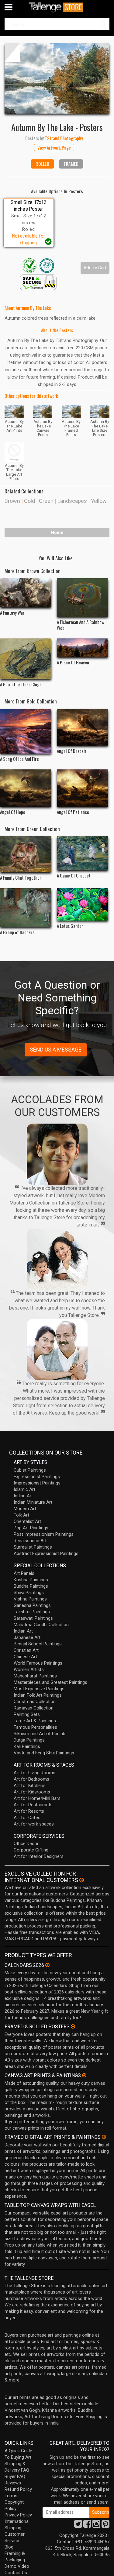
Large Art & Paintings (35, 1721)
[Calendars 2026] (47, 1965)
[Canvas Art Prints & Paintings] (84, 2075)
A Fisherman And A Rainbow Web (81, 625)
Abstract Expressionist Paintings (46, 1553)
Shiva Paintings (29, 1593)
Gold (29, 501)
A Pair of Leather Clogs (21, 684)
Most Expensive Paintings (39, 1689)
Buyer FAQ (15, 2476)
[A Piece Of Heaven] (83, 648)
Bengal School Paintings (38, 1644)
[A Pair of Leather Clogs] (26, 659)
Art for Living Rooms (35, 1773)
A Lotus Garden (70, 926)
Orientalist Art (27, 1521)
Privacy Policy (18, 2515)
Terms (11, 2496)
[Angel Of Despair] (83, 727)
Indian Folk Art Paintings (38, 1695)
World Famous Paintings (38, 1663)
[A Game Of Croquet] (83, 853)
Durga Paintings (29, 1740)
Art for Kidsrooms (32, 1792)
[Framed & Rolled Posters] (73, 2026)
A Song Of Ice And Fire (19, 759)
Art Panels (24, 1573)
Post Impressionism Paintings (44, 1534)
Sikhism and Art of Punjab (40, 1734)
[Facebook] (87, 2526)
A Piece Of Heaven (73, 662)
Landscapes (72, 501)
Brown (12, 501)
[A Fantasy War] (26, 593)
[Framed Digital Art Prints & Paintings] (104, 2137)
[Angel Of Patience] (83, 788)
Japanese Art (27, 1637)
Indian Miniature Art (33, 1502)
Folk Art (21, 1515)
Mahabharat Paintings (35, 1676)
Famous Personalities (35, 1727)
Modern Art (25, 1509)
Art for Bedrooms (31, 1779)
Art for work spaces (34, 1824)
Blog (9, 2547)
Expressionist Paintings (37, 1477)
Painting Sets (27, 1714)
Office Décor (26, 1844)
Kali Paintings (27, 1746)
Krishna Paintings (31, 1580)
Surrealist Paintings (33, 1547)
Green (46, 501)
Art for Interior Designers (39, 1856)
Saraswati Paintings (33, 1618)
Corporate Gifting (31, 1850)
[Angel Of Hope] (26, 788)
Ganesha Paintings (32, 1605)
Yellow (99, 501)
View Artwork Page (54, 147)
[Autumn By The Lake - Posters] (57, 78)
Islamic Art (24, 1489)
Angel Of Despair (72, 751)
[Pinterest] (105, 2526)
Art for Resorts (29, 1811)
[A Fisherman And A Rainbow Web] (83, 598)
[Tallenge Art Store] (57, 7)
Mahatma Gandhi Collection (41, 1625)
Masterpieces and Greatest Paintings (50, 1682)
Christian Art (26, 1650)
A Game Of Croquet (74, 875)
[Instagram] (96, 2526)
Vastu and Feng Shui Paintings (44, 1753)
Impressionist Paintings (37, 1483)
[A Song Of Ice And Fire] (26, 731)
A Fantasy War (12, 612)
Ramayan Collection (34, 1708)
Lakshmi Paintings (32, 1612)
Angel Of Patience (73, 812)
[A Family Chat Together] (26, 854)
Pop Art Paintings (31, 1528)
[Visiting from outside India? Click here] (82, 1880)
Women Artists (29, 1669)
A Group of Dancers (17, 932)
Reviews (13, 2483)
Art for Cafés (27, 1818)
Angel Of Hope (13, 812)
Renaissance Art (30, 1541)
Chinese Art (25, 1657)
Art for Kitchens (30, 1786)
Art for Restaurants (33, 1805)
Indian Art (23, 1496)
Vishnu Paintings (30, 1599)
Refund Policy (18, 2489)
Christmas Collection (35, 1702)
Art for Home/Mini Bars (37, 1798)
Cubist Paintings (30, 1470)
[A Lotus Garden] (83, 904)
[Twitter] (78, 2526)
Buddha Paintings (31, 1586)
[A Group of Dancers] (26, 907)
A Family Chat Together (21, 877)
